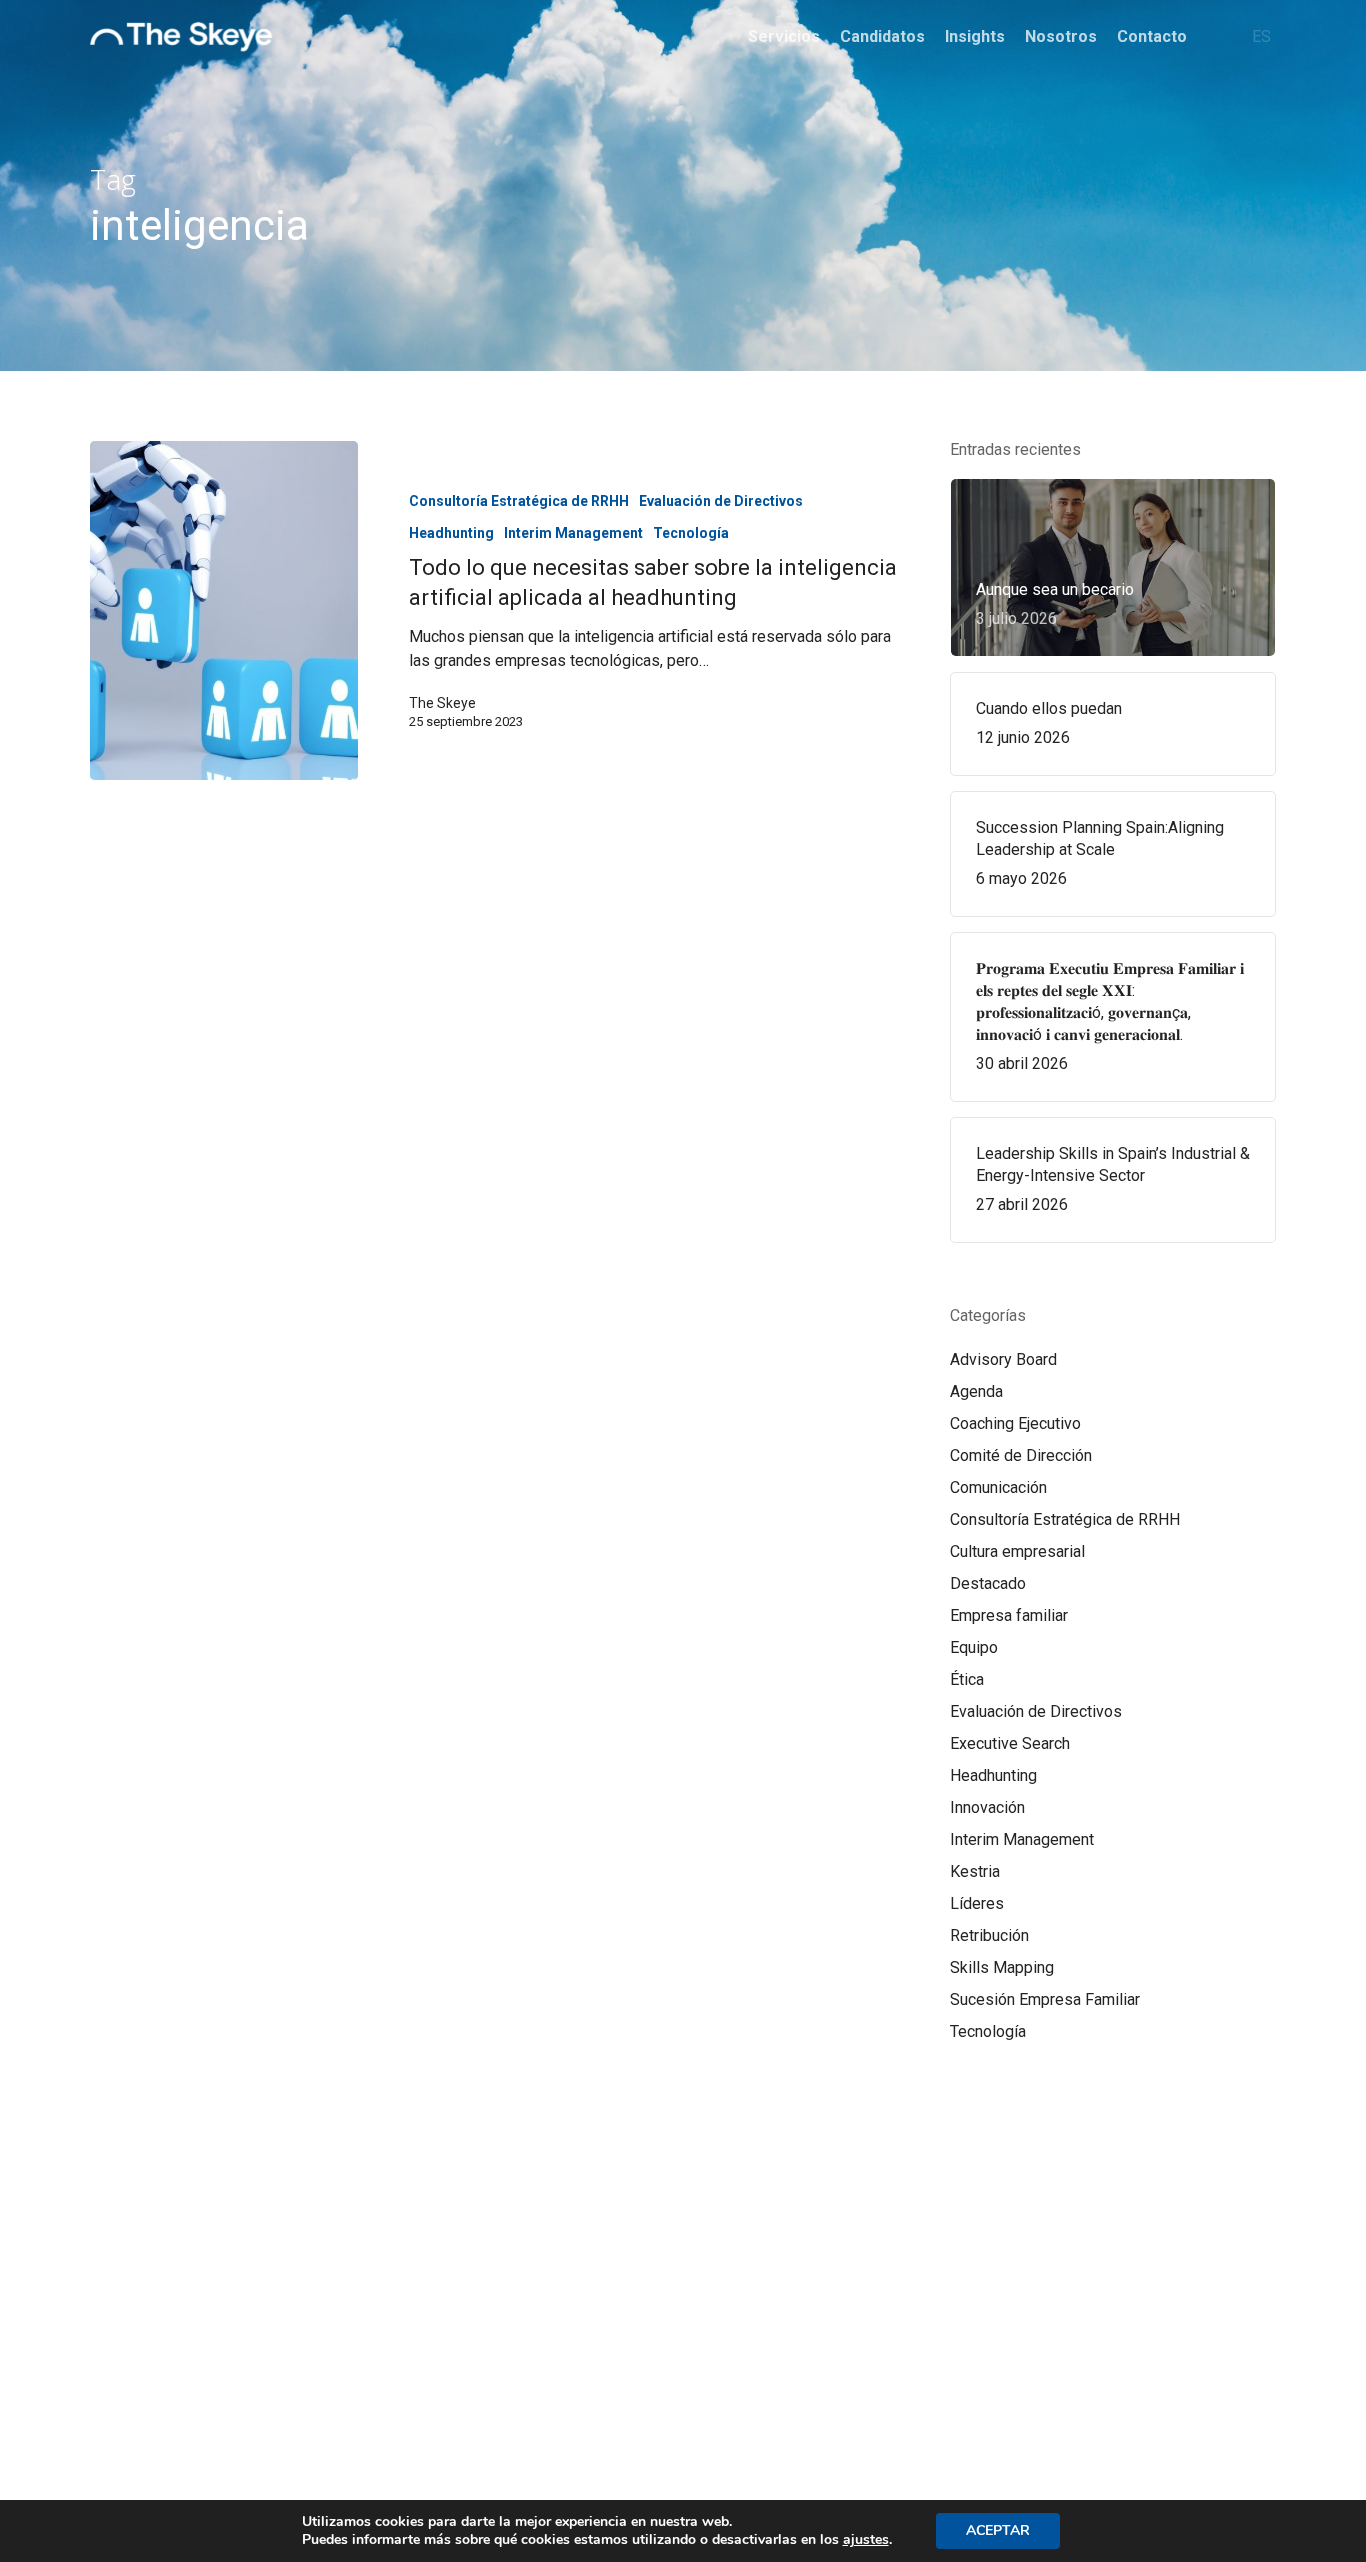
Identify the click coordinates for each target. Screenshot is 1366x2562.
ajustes (866, 2540)
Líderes (977, 1903)
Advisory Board (1003, 1359)
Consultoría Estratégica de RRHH (519, 501)
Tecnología (691, 533)
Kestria (975, 1871)
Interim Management (573, 533)
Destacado (988, 1583)
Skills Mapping (1002, 1967)
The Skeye (442, 703)
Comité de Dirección (1021, 1455)
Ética (967, 1679)
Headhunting (451, 533)
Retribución (989, 1935)
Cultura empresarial (1017, 1551)
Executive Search (1010, 1743)
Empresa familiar (1009, 1615)
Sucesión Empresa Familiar (1045, 1999)
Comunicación (998, 1487)
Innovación (987, 1807)
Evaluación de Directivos (721, 501)
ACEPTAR (998, 2530)
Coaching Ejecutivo (1015, 1423)
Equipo (974, 1647)
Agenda (976, 1391)
